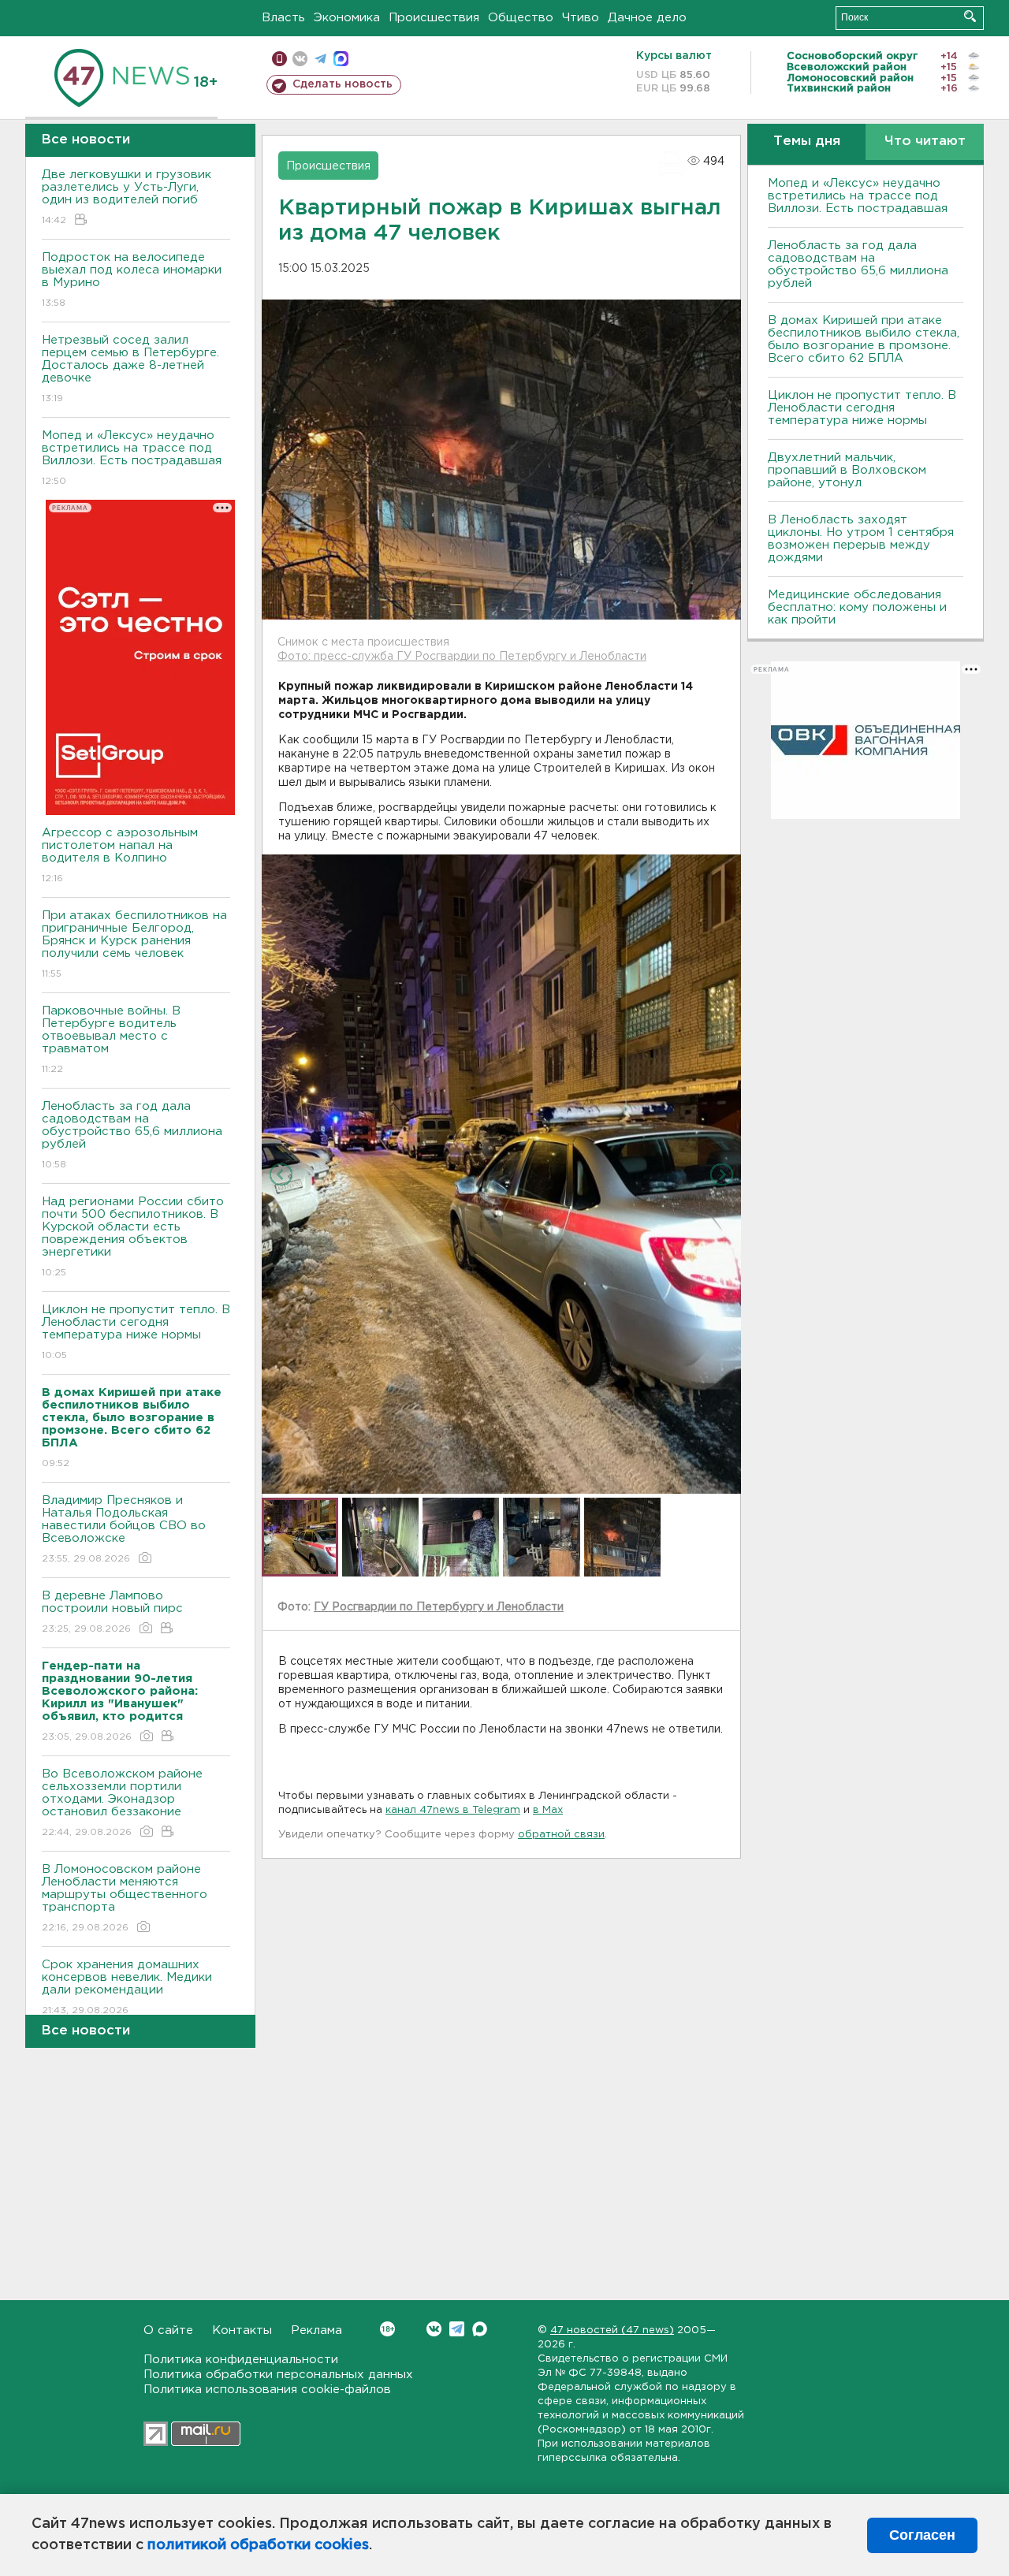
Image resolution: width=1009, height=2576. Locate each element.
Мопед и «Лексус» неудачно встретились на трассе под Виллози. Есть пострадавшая (132, 458)
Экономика (347, 18)
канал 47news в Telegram (453, 1810)
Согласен (922, 2535)
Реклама (316, 2330)
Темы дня (807, 141)
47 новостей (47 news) (612, 2330)
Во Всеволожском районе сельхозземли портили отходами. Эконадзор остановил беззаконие (122, 1803)
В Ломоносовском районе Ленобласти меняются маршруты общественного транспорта (125, 1898)
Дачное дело (647, 18)
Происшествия (434, 18)
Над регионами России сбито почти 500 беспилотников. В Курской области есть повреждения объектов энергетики (133, 1237)
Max (480, 2329)
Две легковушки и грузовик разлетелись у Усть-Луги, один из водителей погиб (127, 197)
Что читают (925, 141)
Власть (283, 18)
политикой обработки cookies (258, 2545)
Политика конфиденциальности (241, 2360)
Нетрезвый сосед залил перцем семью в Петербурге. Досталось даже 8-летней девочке (130, 369)
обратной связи (561, 1835)
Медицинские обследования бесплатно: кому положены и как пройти (857, 607)
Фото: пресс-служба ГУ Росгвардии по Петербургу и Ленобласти (462, 657)
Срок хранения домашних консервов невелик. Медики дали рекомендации (127, 1987)
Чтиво (581, 18)
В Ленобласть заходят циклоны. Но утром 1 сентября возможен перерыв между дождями (861, 539)
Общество (521, 18)
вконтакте (300, 59)
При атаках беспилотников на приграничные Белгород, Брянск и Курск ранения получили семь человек (134, 944)
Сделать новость (343, 84)
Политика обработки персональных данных (278, 2375)
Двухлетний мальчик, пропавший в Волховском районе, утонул (847, 470)
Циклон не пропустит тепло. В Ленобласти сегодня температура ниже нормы (136, 1332)
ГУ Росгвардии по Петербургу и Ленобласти (439, 1607)
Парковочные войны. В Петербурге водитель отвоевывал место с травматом (111, 1040)
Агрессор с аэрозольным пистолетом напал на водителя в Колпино (120, 855)
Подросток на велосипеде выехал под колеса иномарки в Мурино (132, 280)
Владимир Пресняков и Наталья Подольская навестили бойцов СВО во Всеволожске (124, 1529)
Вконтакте (434, 2329)
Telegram (457, 2329)
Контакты (242, 2330)
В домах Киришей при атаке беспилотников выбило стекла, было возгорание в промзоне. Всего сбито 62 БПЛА (864, 339)
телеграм (320, 59)
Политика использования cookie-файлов (267, 2390)
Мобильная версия (279, 59)
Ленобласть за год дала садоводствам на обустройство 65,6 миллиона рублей (132, 1135)
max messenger (341, 59)
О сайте (168, 2330)
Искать (970, 16)
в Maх (548, 1810)
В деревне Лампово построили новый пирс (112, 1612)
